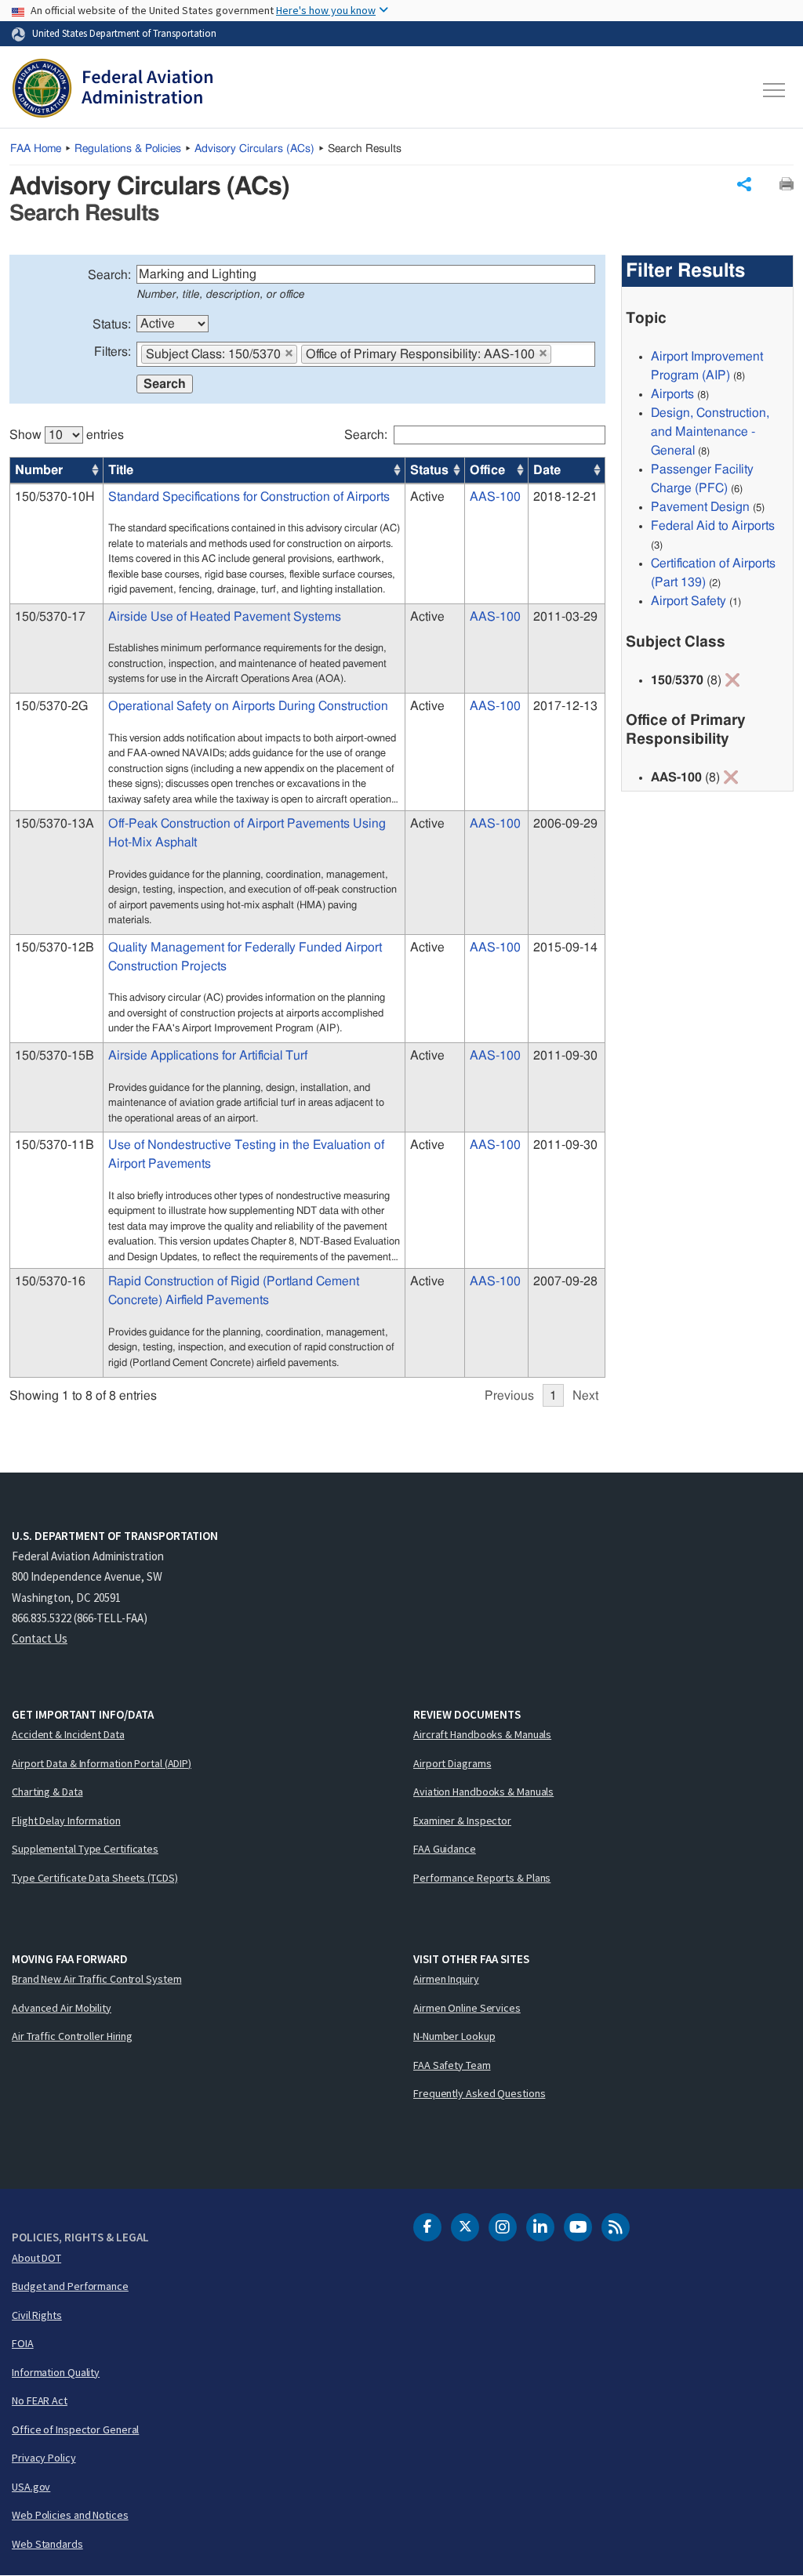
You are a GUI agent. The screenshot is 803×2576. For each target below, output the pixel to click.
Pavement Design (700, 507)
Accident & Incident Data (68, 1734)
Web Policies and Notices (70, 2515)
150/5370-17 (50, 617)
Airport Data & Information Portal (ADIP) (102, 1763)
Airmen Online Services (467, 2008)
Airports (672, 394)
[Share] (744, 184)
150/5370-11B (55, 1145)
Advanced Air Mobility (62, 2008)
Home (36, 149)
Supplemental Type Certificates (85, 1849)
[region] (307, 908)
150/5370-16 (50, 1281)
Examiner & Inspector (462, 1821)
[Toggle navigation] (775, 90)
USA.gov (31, 2487)
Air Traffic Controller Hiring (72, 2036)
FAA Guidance (445, 1849)
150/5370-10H (55, 497)
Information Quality (56, 2372)
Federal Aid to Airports (713, 526)
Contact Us (40, 1638)
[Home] (113, 90)
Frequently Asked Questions (479, 2093)
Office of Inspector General (75, 2429)
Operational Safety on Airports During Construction (248, 706)
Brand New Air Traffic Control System (96, 1979)
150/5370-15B (55, 1056)
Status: (112, 324)
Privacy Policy (44, 2458)
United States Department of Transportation (124, 33)
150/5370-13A (55, 824)
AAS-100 (495, 497)
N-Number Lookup (454, 2036)
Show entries (67, 435)
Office (487, 470)
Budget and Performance (70, 2286)
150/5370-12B (55, 947)
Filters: (113, 352)
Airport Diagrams (452, 1763)
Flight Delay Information (66, 1821)
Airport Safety (689, 601)
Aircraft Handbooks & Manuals (482, 1734)
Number (39, 470)
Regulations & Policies (128, 149)
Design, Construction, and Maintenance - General (710, 432)
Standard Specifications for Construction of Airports (249, 497)
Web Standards (47, 2544)
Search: (109, 275)
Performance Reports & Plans (482, 1878)
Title (121, 470)
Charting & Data (47, 1792)
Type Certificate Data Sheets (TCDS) (95, 1878)
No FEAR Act (40, 2400)
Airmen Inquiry (446, 1979)
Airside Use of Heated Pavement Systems (225, 617)
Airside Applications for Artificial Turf (208, 1056)
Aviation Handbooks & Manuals (483, 1792)
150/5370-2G (51, 706)
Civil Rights (37, 2315)
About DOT (36, 2258)
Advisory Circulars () (254, 149)
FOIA (23, 2343)
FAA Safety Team (452, 2065)
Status (429, 470)
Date (547, 470)
